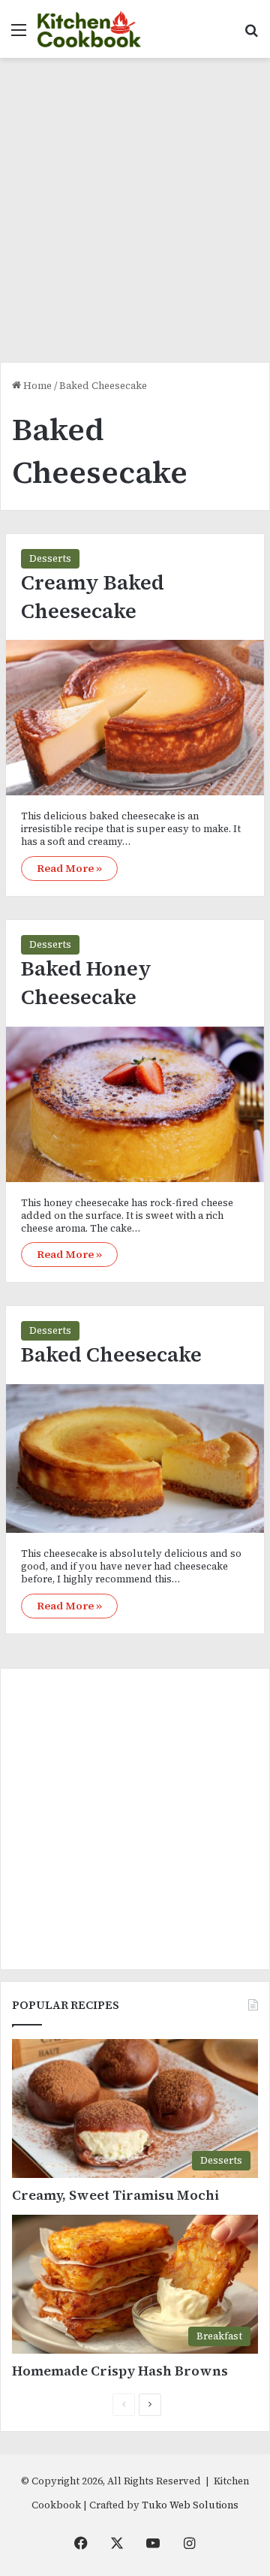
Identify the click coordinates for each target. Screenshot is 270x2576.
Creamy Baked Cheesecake (93, 597)
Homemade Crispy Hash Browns (120, 2371)
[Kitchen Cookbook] (89, 29)
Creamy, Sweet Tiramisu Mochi (115, 2195)
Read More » (69, 868)
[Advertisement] (135, 216)
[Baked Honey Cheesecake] (135, 1104)
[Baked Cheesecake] (135, 1458)
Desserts (50, 558)
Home (36, 386)
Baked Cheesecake (111, 1354)
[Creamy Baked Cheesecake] (135, 718)
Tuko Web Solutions (190, 2505)
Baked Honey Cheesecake (86, 983)
